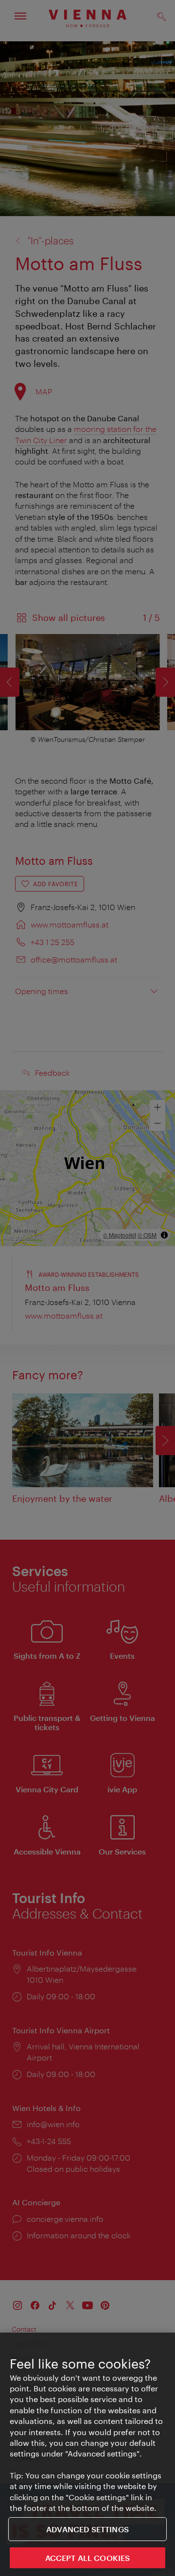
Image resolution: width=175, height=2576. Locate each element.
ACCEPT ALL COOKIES (88, 2558)
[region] (87, 2454)
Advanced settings (87, 2529)
